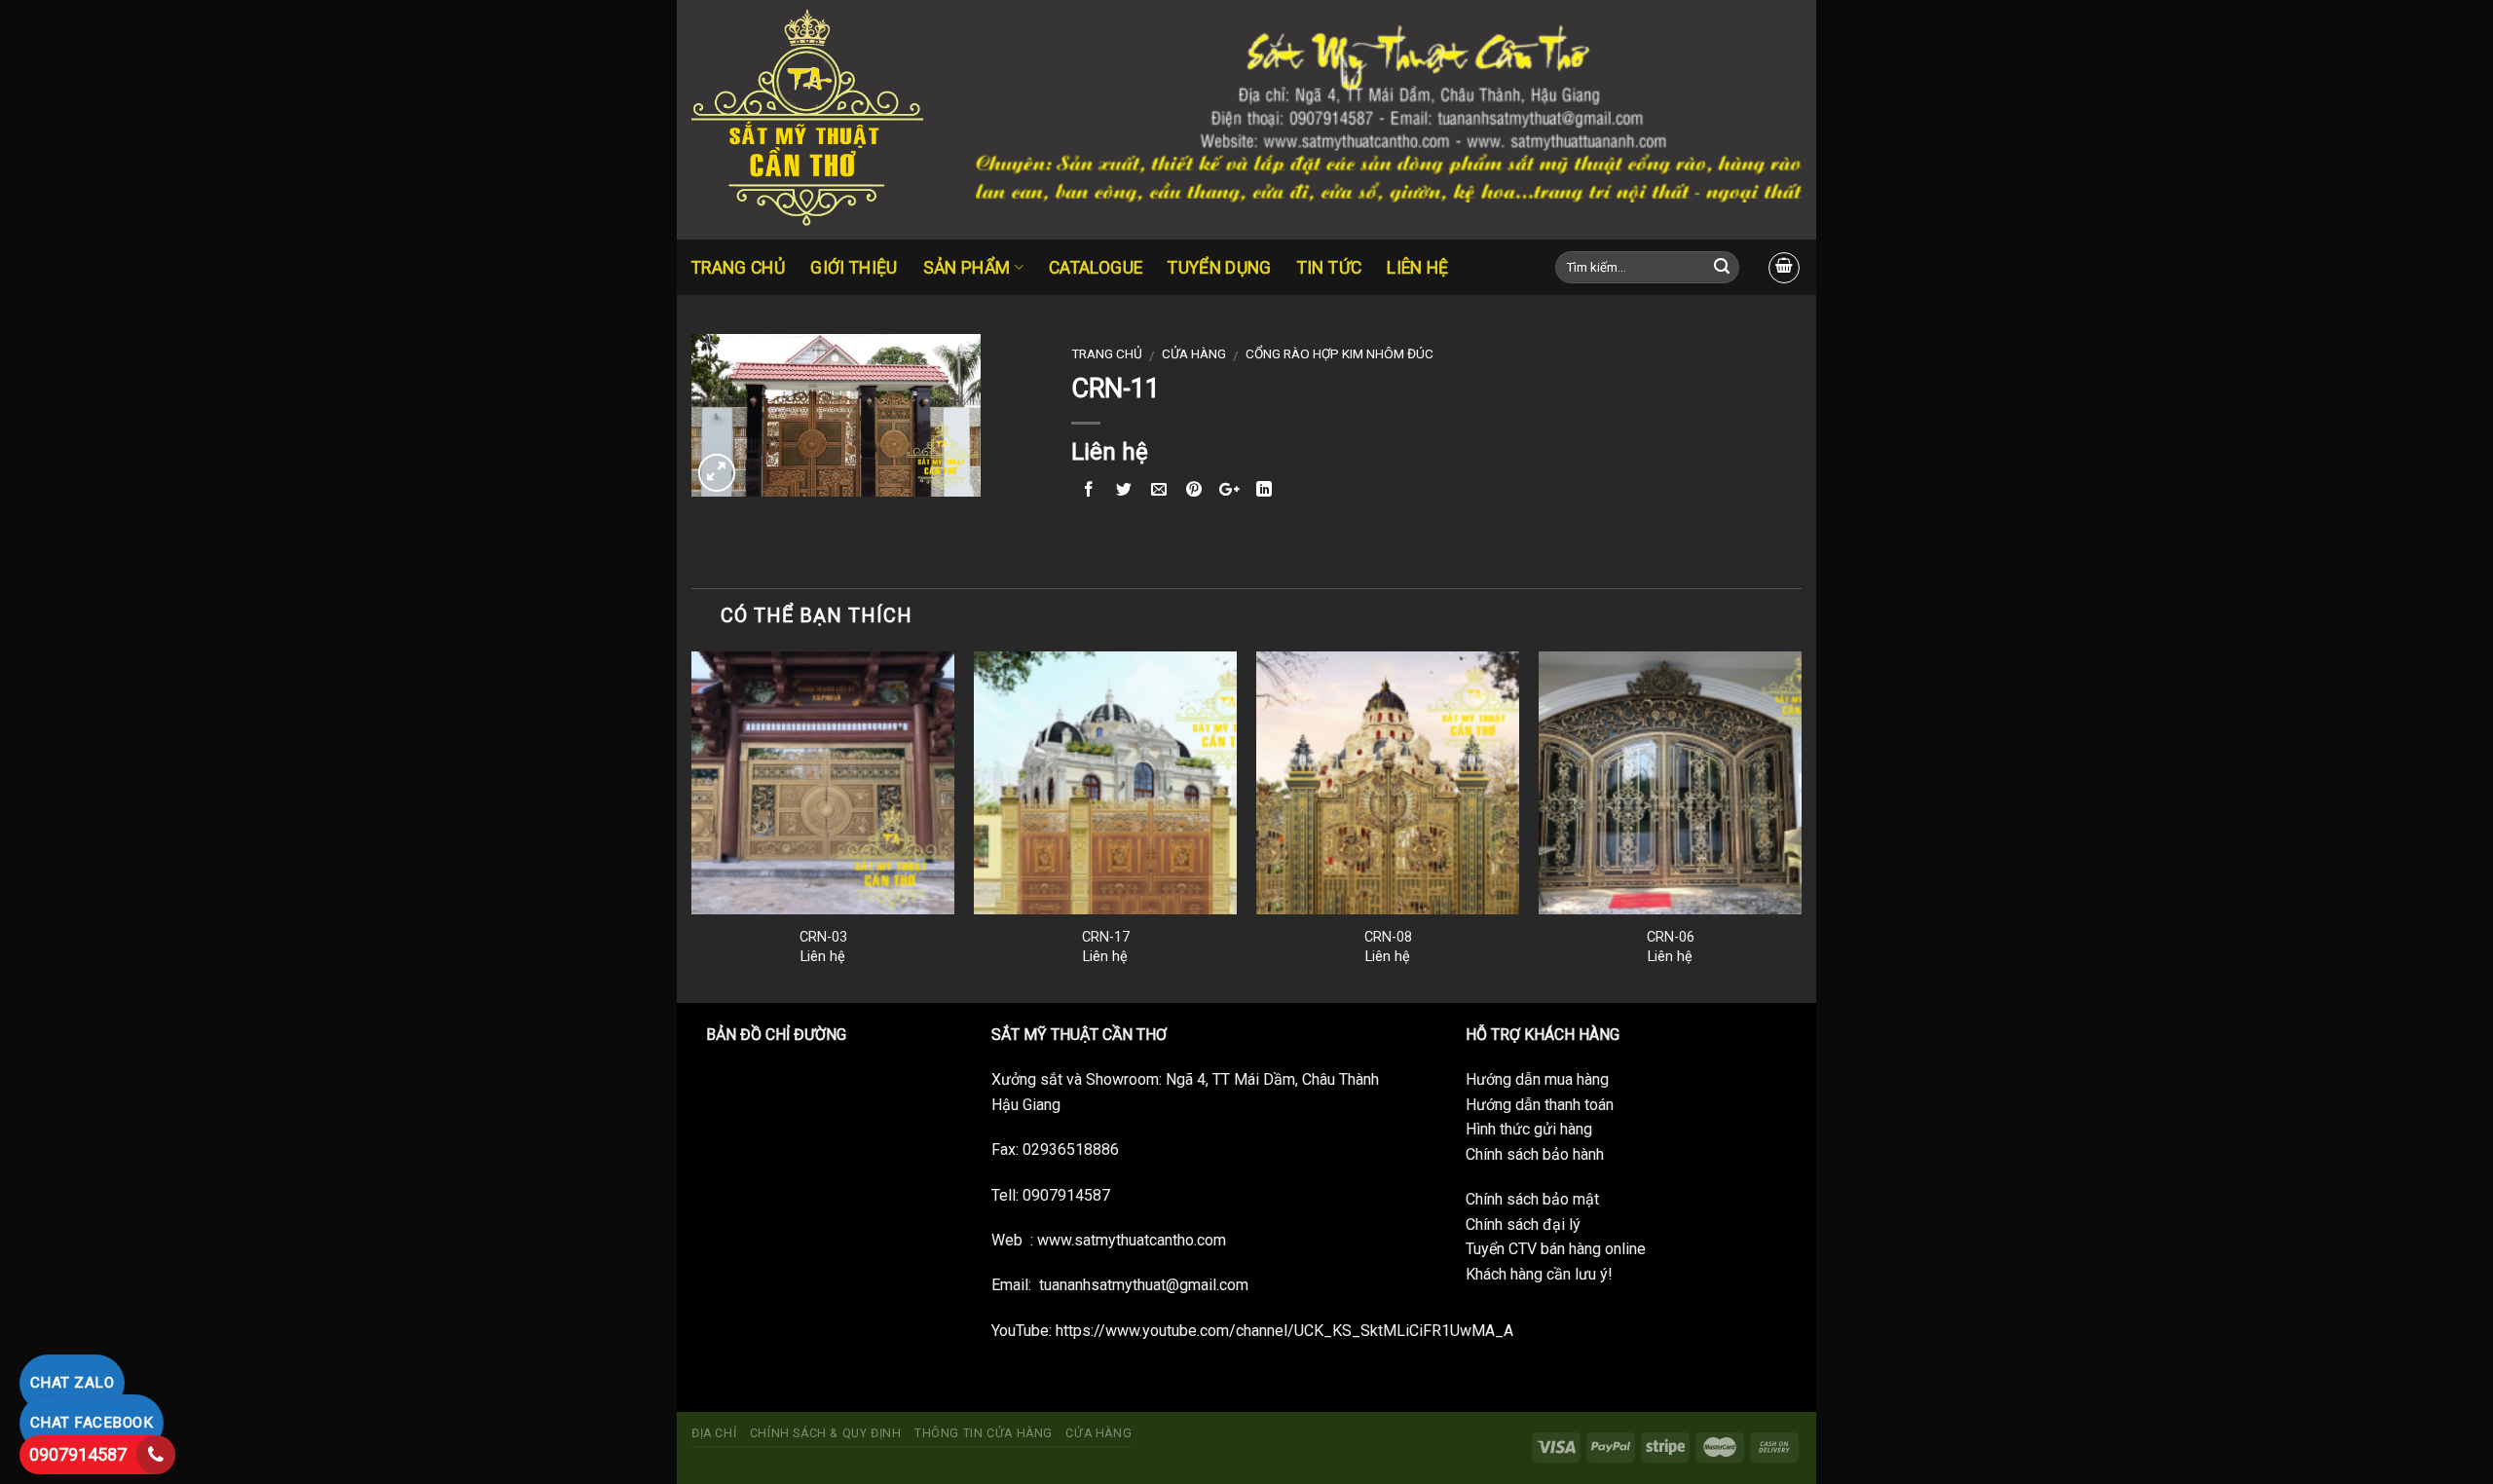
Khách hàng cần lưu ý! (1539, 1274)
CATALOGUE (1096, 268)
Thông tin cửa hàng (984, 1433)
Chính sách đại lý (1523, 1224)
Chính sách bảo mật (1532, 1199)
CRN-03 (823, 937)
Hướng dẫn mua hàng (1537, 1079)
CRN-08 (1388, 937)
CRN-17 (1106, 937)
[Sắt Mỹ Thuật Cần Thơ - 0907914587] (819, 120)
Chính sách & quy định (826, 1433)
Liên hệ (1417, 268)
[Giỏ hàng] (1784, 268)
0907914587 (78, 1454)
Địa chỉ (714, 1433)
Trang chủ (738, 268)
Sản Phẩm (967, 268)
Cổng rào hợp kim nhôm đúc (1340, 353)
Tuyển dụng (1220, 268)
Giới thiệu (854, 268)
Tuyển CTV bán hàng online (1556, 1249)
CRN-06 (1671, 937)
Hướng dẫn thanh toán (1540, 1105)
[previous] (692, 825)
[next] (1801, 825)
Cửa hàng (1194, 353)
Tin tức (1329, 268)
